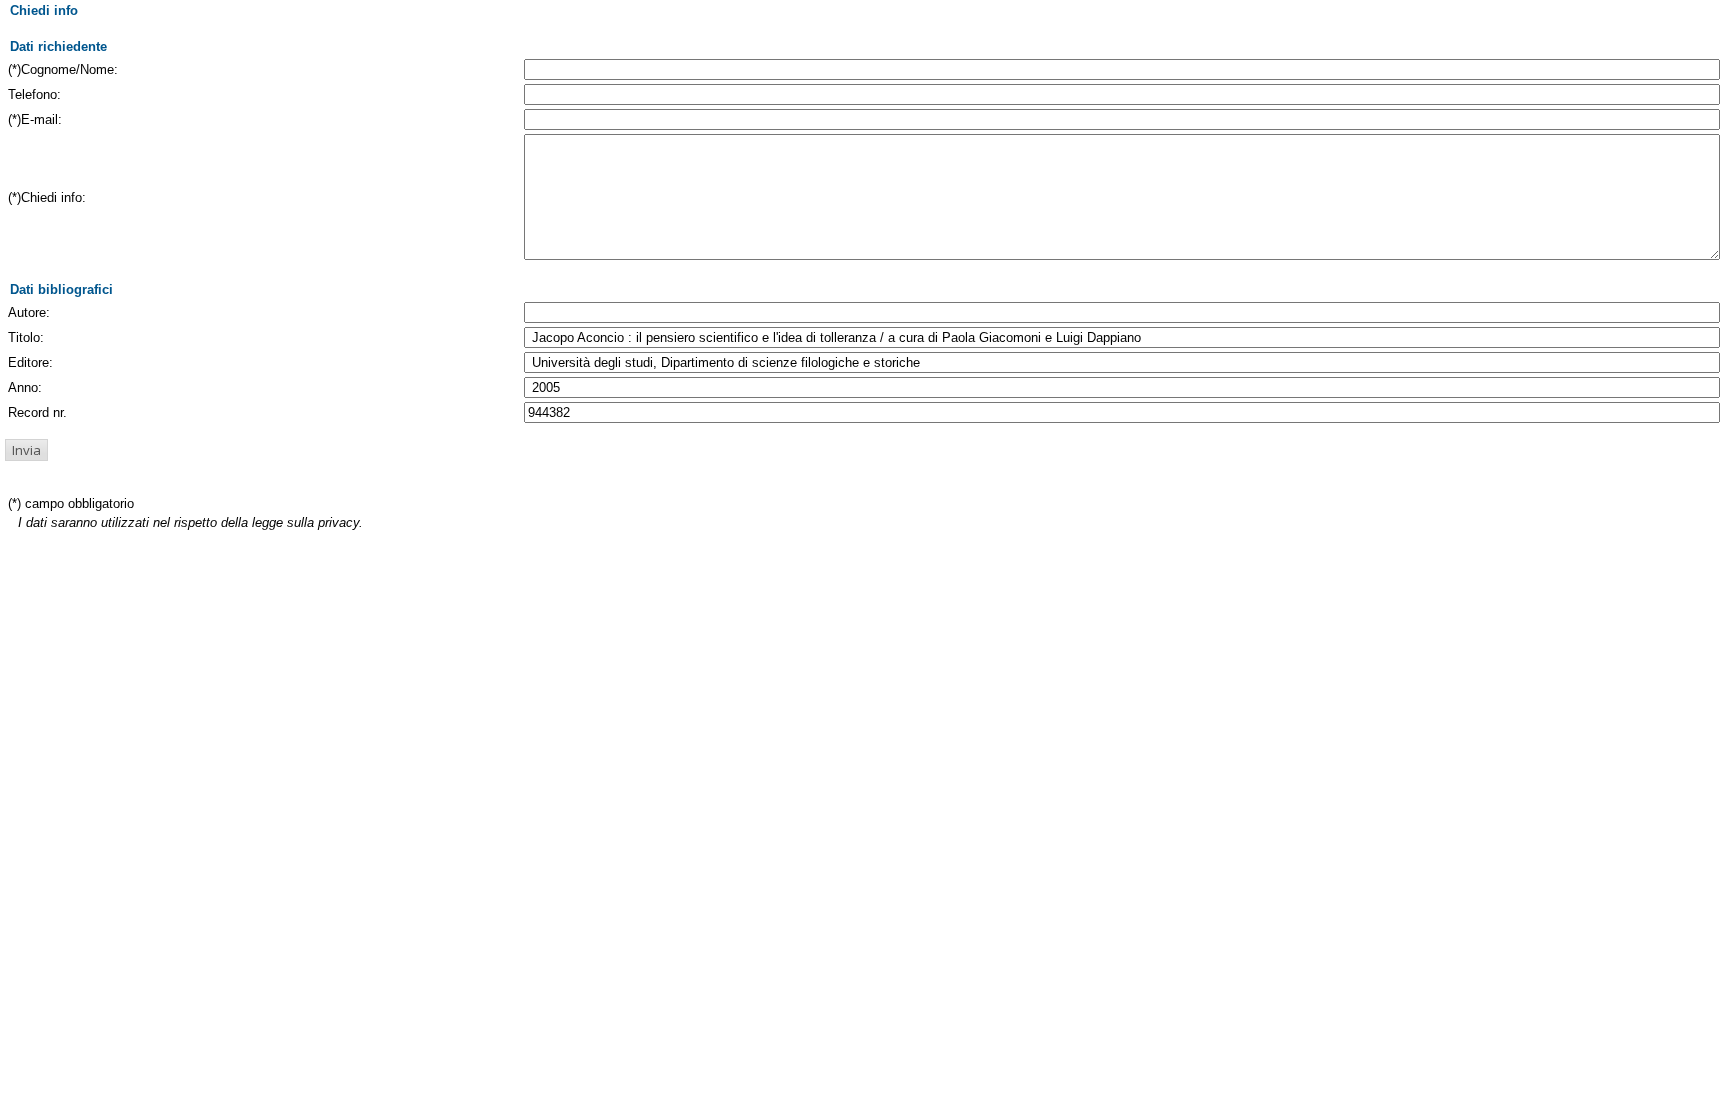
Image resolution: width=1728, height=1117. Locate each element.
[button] (26, 450)
